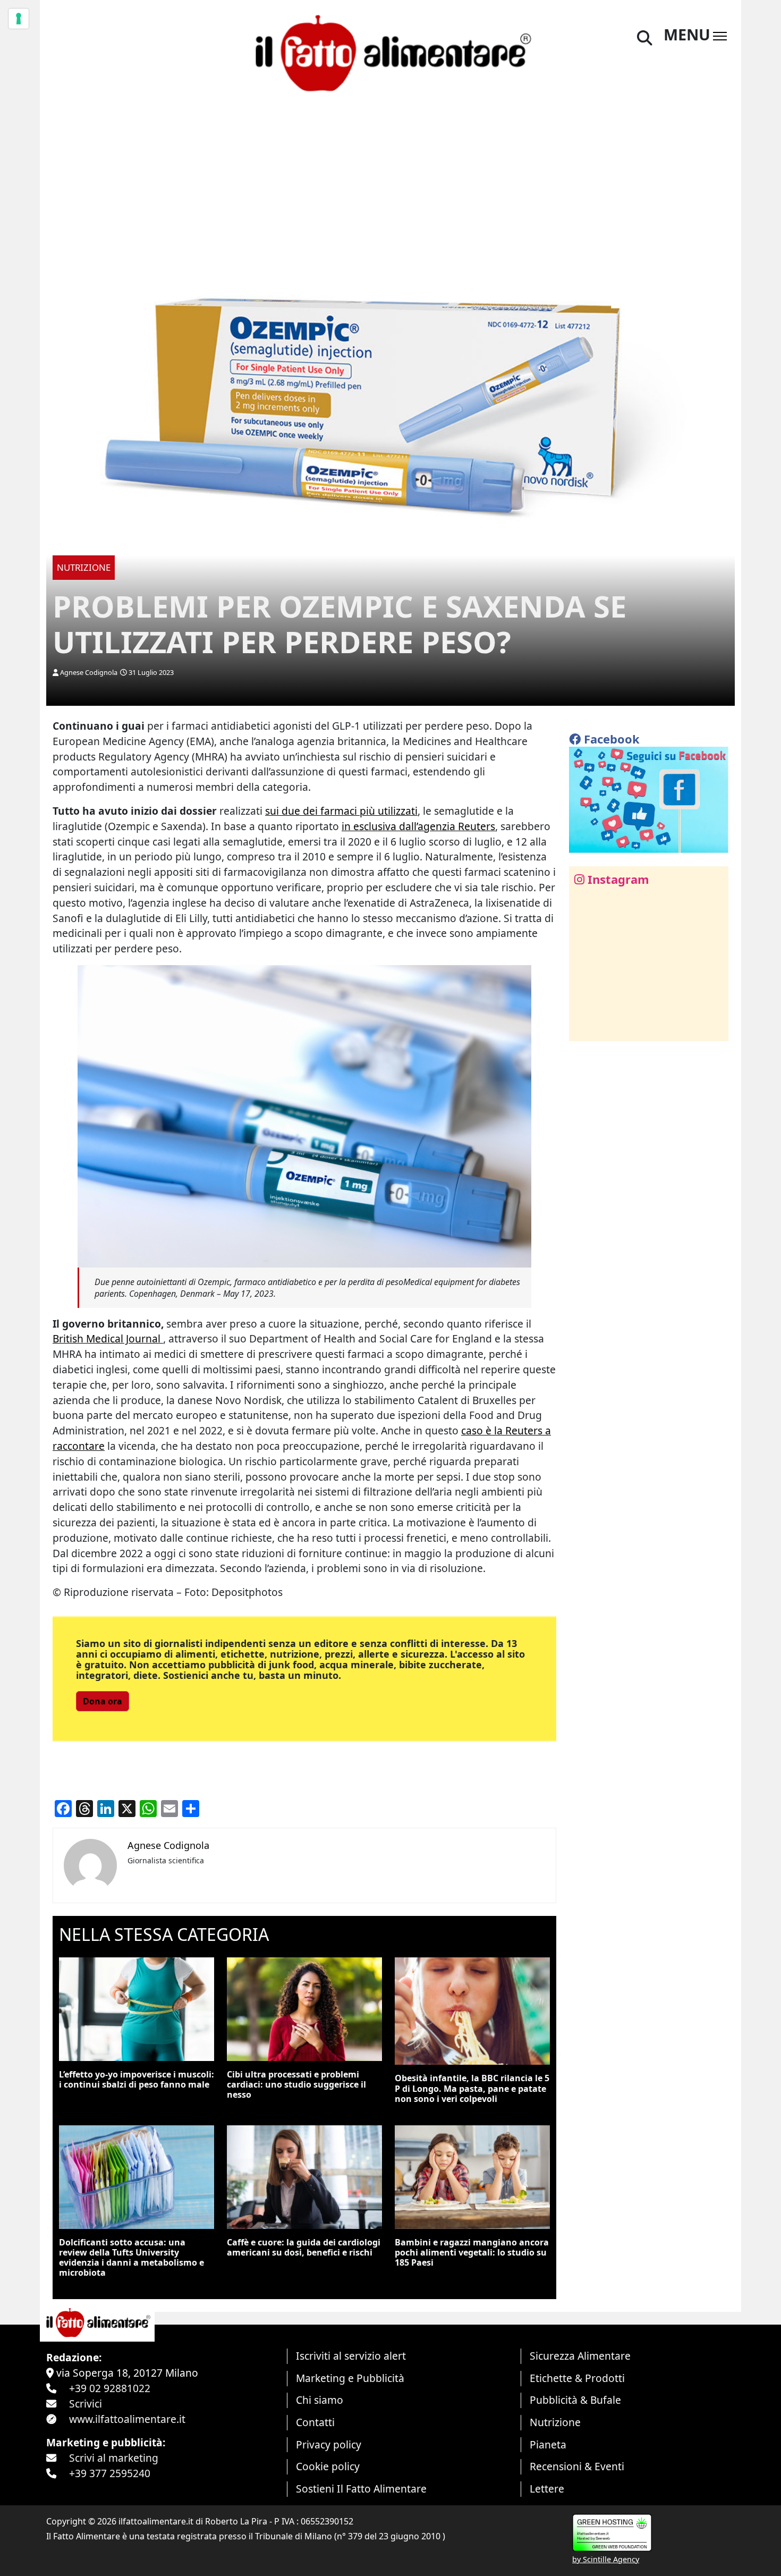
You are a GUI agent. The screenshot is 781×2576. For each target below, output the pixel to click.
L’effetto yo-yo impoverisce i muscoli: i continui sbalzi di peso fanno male (137, 2079)
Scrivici (86, 2404)
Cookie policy (328, 2466)
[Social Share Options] (585, 1027)
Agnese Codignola (89, 672)
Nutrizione (555, 2422)
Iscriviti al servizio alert (351, 2356)
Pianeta (548, 2444)
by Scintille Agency (606, 2559)
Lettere (547, 2489)
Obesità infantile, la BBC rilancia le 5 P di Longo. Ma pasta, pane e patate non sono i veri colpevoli (472, 2088)
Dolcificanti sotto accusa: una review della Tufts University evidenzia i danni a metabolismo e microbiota (131, 2258)
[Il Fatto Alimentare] (390, 52)
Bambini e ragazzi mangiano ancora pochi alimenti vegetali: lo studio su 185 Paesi (472, 2252)
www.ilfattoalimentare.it (127, 2419)
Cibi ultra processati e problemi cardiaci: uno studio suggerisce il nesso (296, 2084)
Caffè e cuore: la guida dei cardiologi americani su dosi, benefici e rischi (304, 2247)
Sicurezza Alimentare (580, 2356)
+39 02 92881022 (110, 2388)
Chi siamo (320, 2400)
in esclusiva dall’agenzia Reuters (418, 826)
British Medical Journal (108, 1338)
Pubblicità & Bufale (575, 2400)
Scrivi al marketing (114, 2458)
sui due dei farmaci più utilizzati (341, 811)
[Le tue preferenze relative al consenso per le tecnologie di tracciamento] (19, 19)
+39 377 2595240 (110, 2473)
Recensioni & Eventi (577, 2466)
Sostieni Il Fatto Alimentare (361, 2489)
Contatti (315, 2422)
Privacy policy (329, 2444)
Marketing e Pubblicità (350, 2378)
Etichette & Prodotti (577, 2378)
